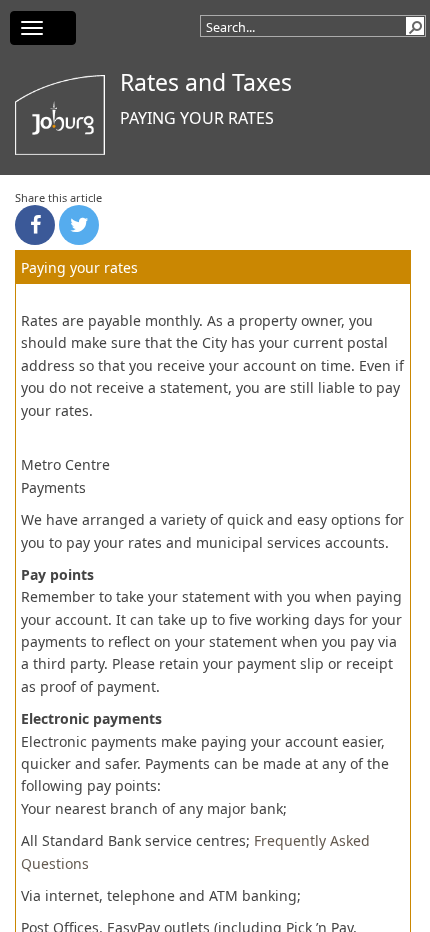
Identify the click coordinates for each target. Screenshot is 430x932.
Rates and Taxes (206, 82)
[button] (415, 26)
